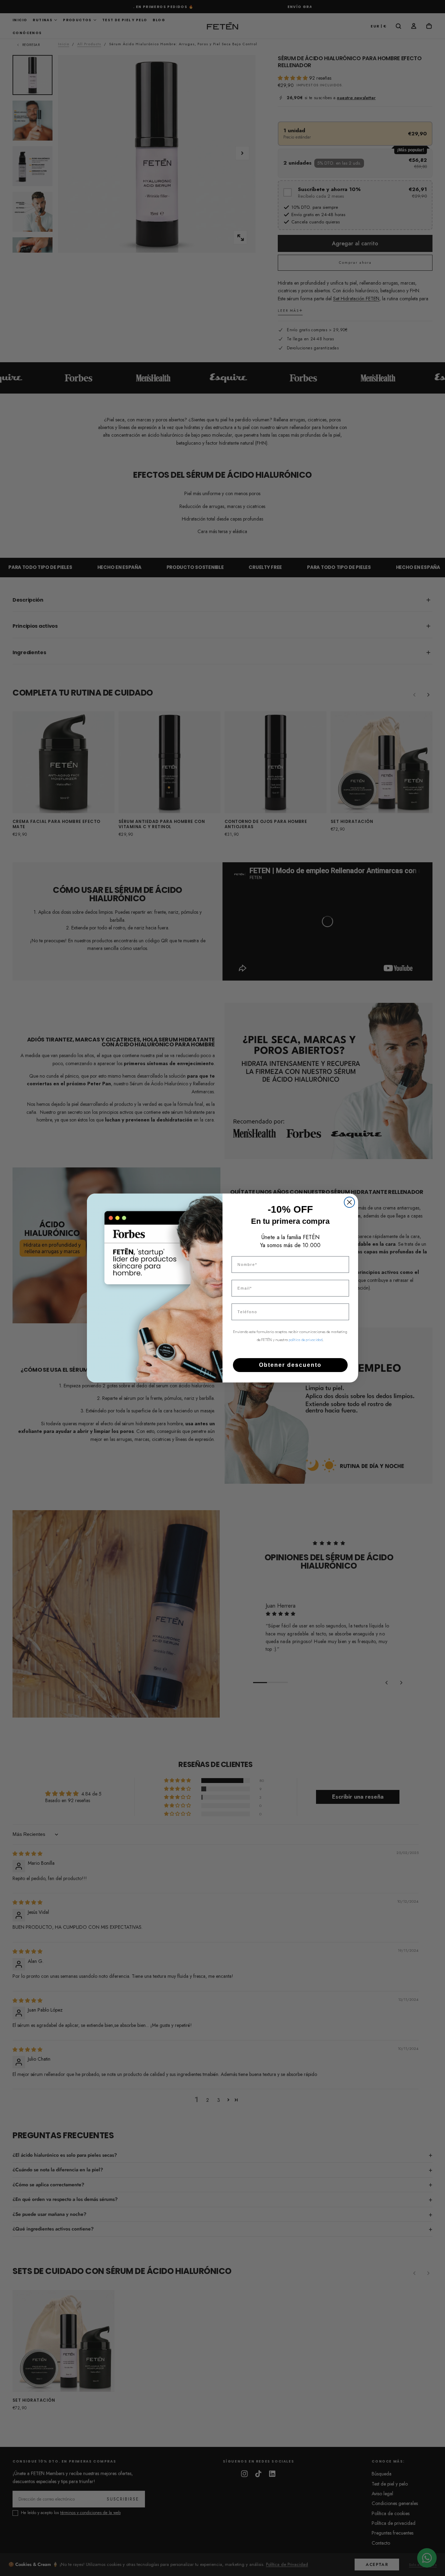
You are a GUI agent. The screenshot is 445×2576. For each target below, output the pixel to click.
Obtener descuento (290, 1365)
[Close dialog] (349, 1202)
